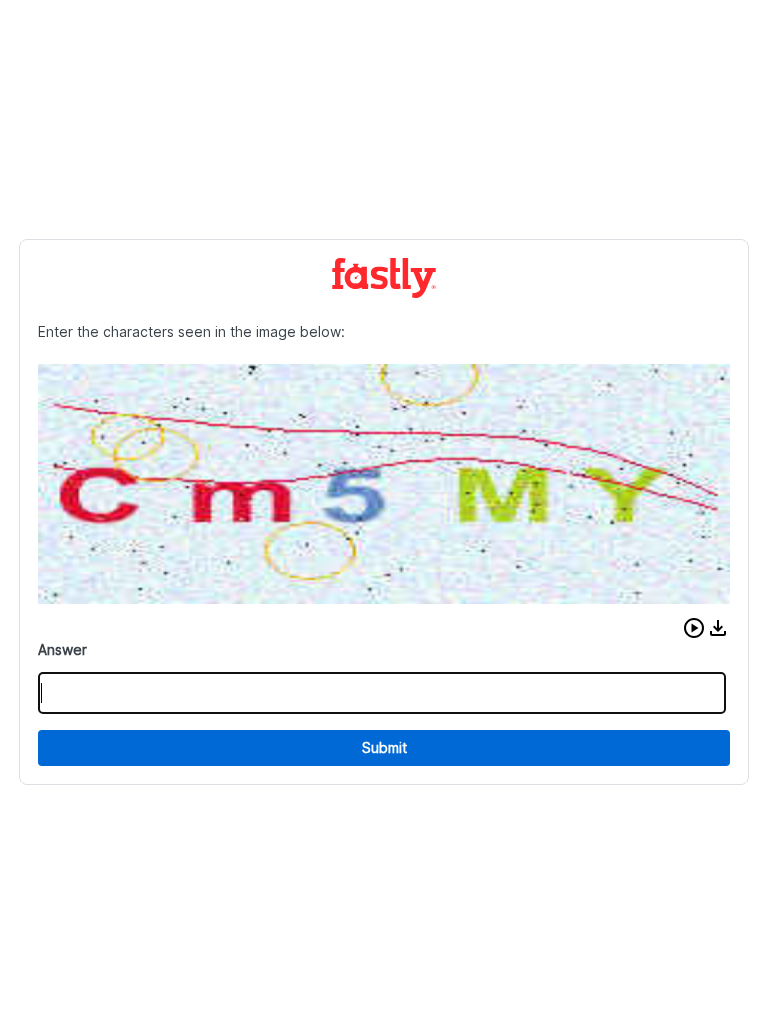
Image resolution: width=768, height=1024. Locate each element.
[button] (694, 628)
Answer (62, 649)
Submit (384, 747)
